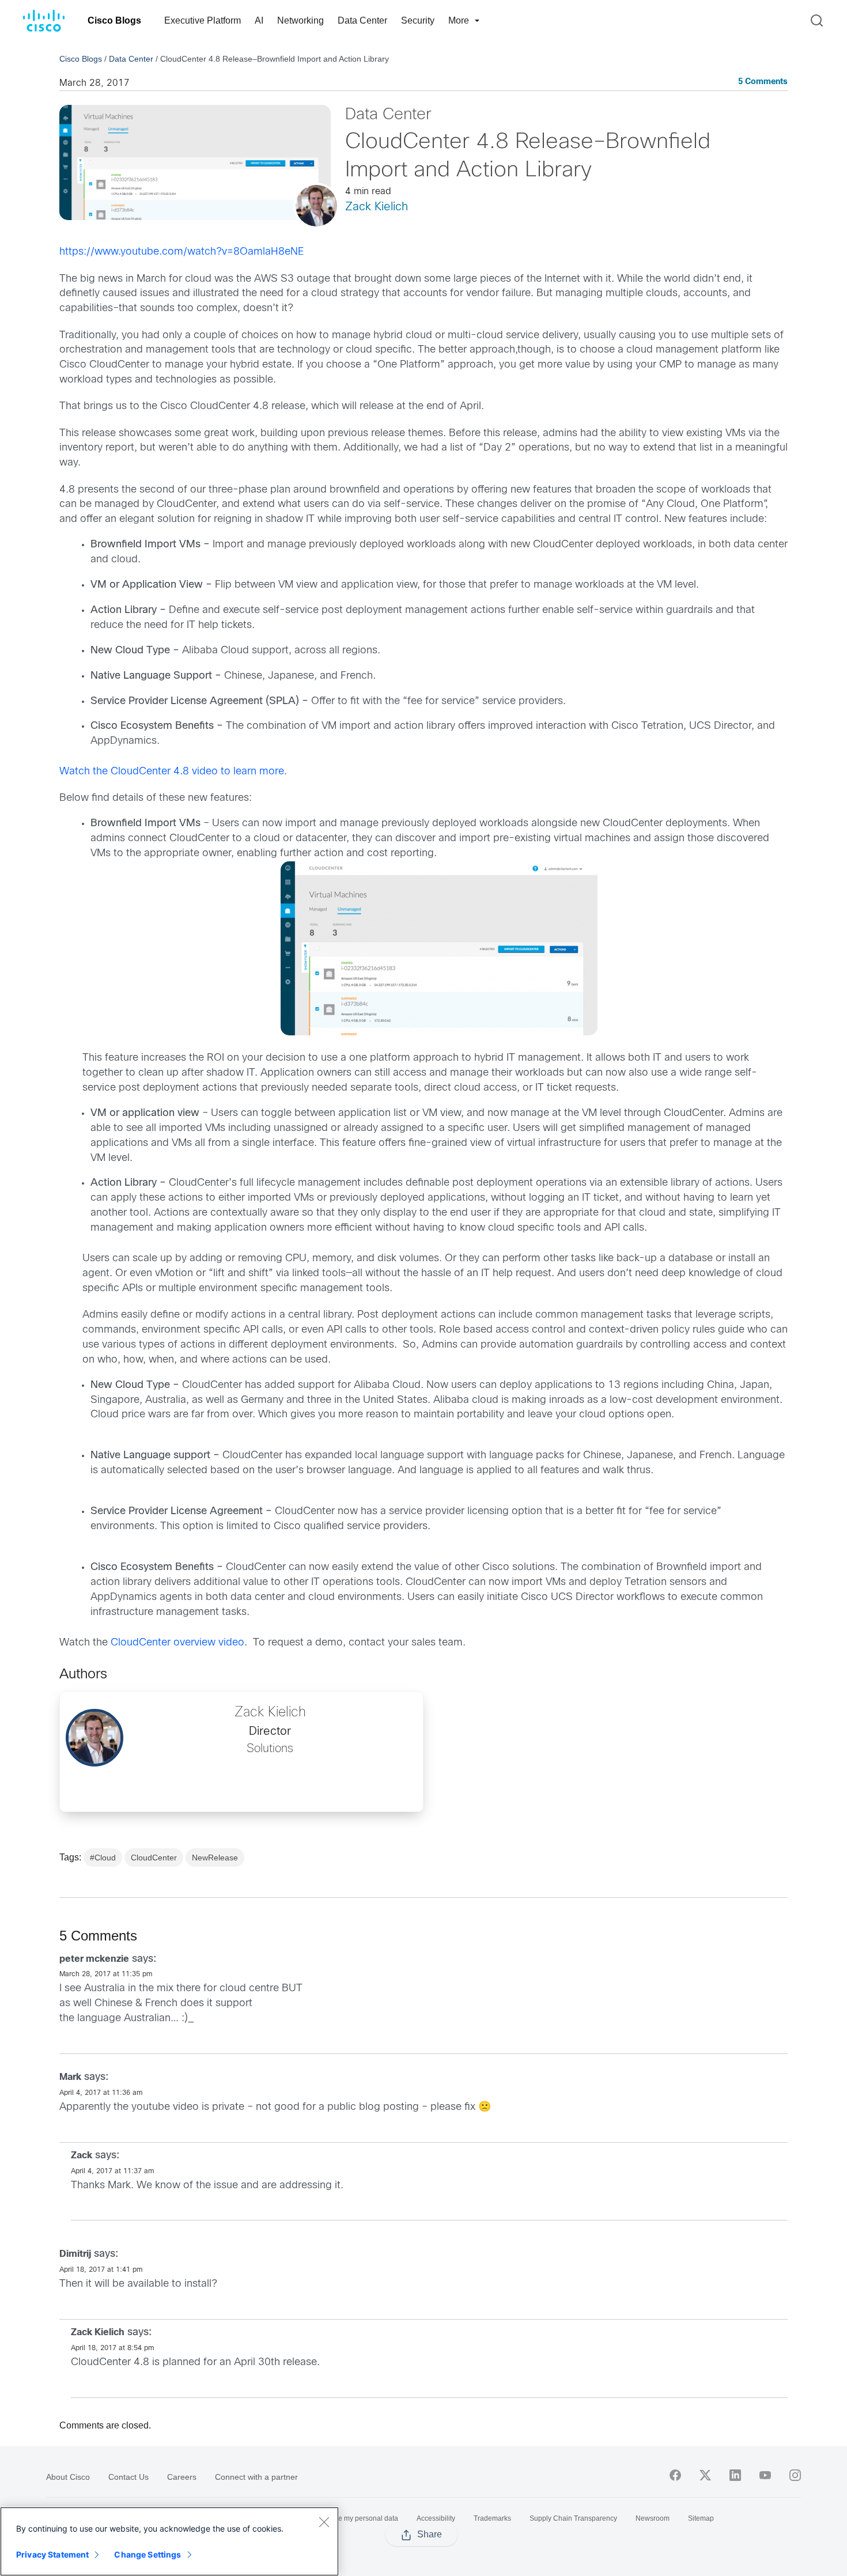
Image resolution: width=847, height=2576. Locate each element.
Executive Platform (203, 20)
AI (259, 20)
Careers (182, 2477)
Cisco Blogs (114, 20)
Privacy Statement (52, 2554)
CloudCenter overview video (177, 1643)
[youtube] (765, 2475)
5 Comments (763, 82)
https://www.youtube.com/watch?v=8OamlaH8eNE (181, 252)
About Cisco (68, 2477)
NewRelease (215, 1858)
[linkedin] (735, 2475)
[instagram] (795, 2475)
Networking (300, 20)
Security (418, 20)
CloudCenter (154, 1858)
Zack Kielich (377, 207)
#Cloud (103, 1858)
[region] (169, 2541)
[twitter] (705, 2475)
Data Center (362, 20)
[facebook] (675, 2475)
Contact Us (128, 2477)
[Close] (324, 2522)
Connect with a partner (256, 2477)
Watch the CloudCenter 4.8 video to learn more (172, 772)
